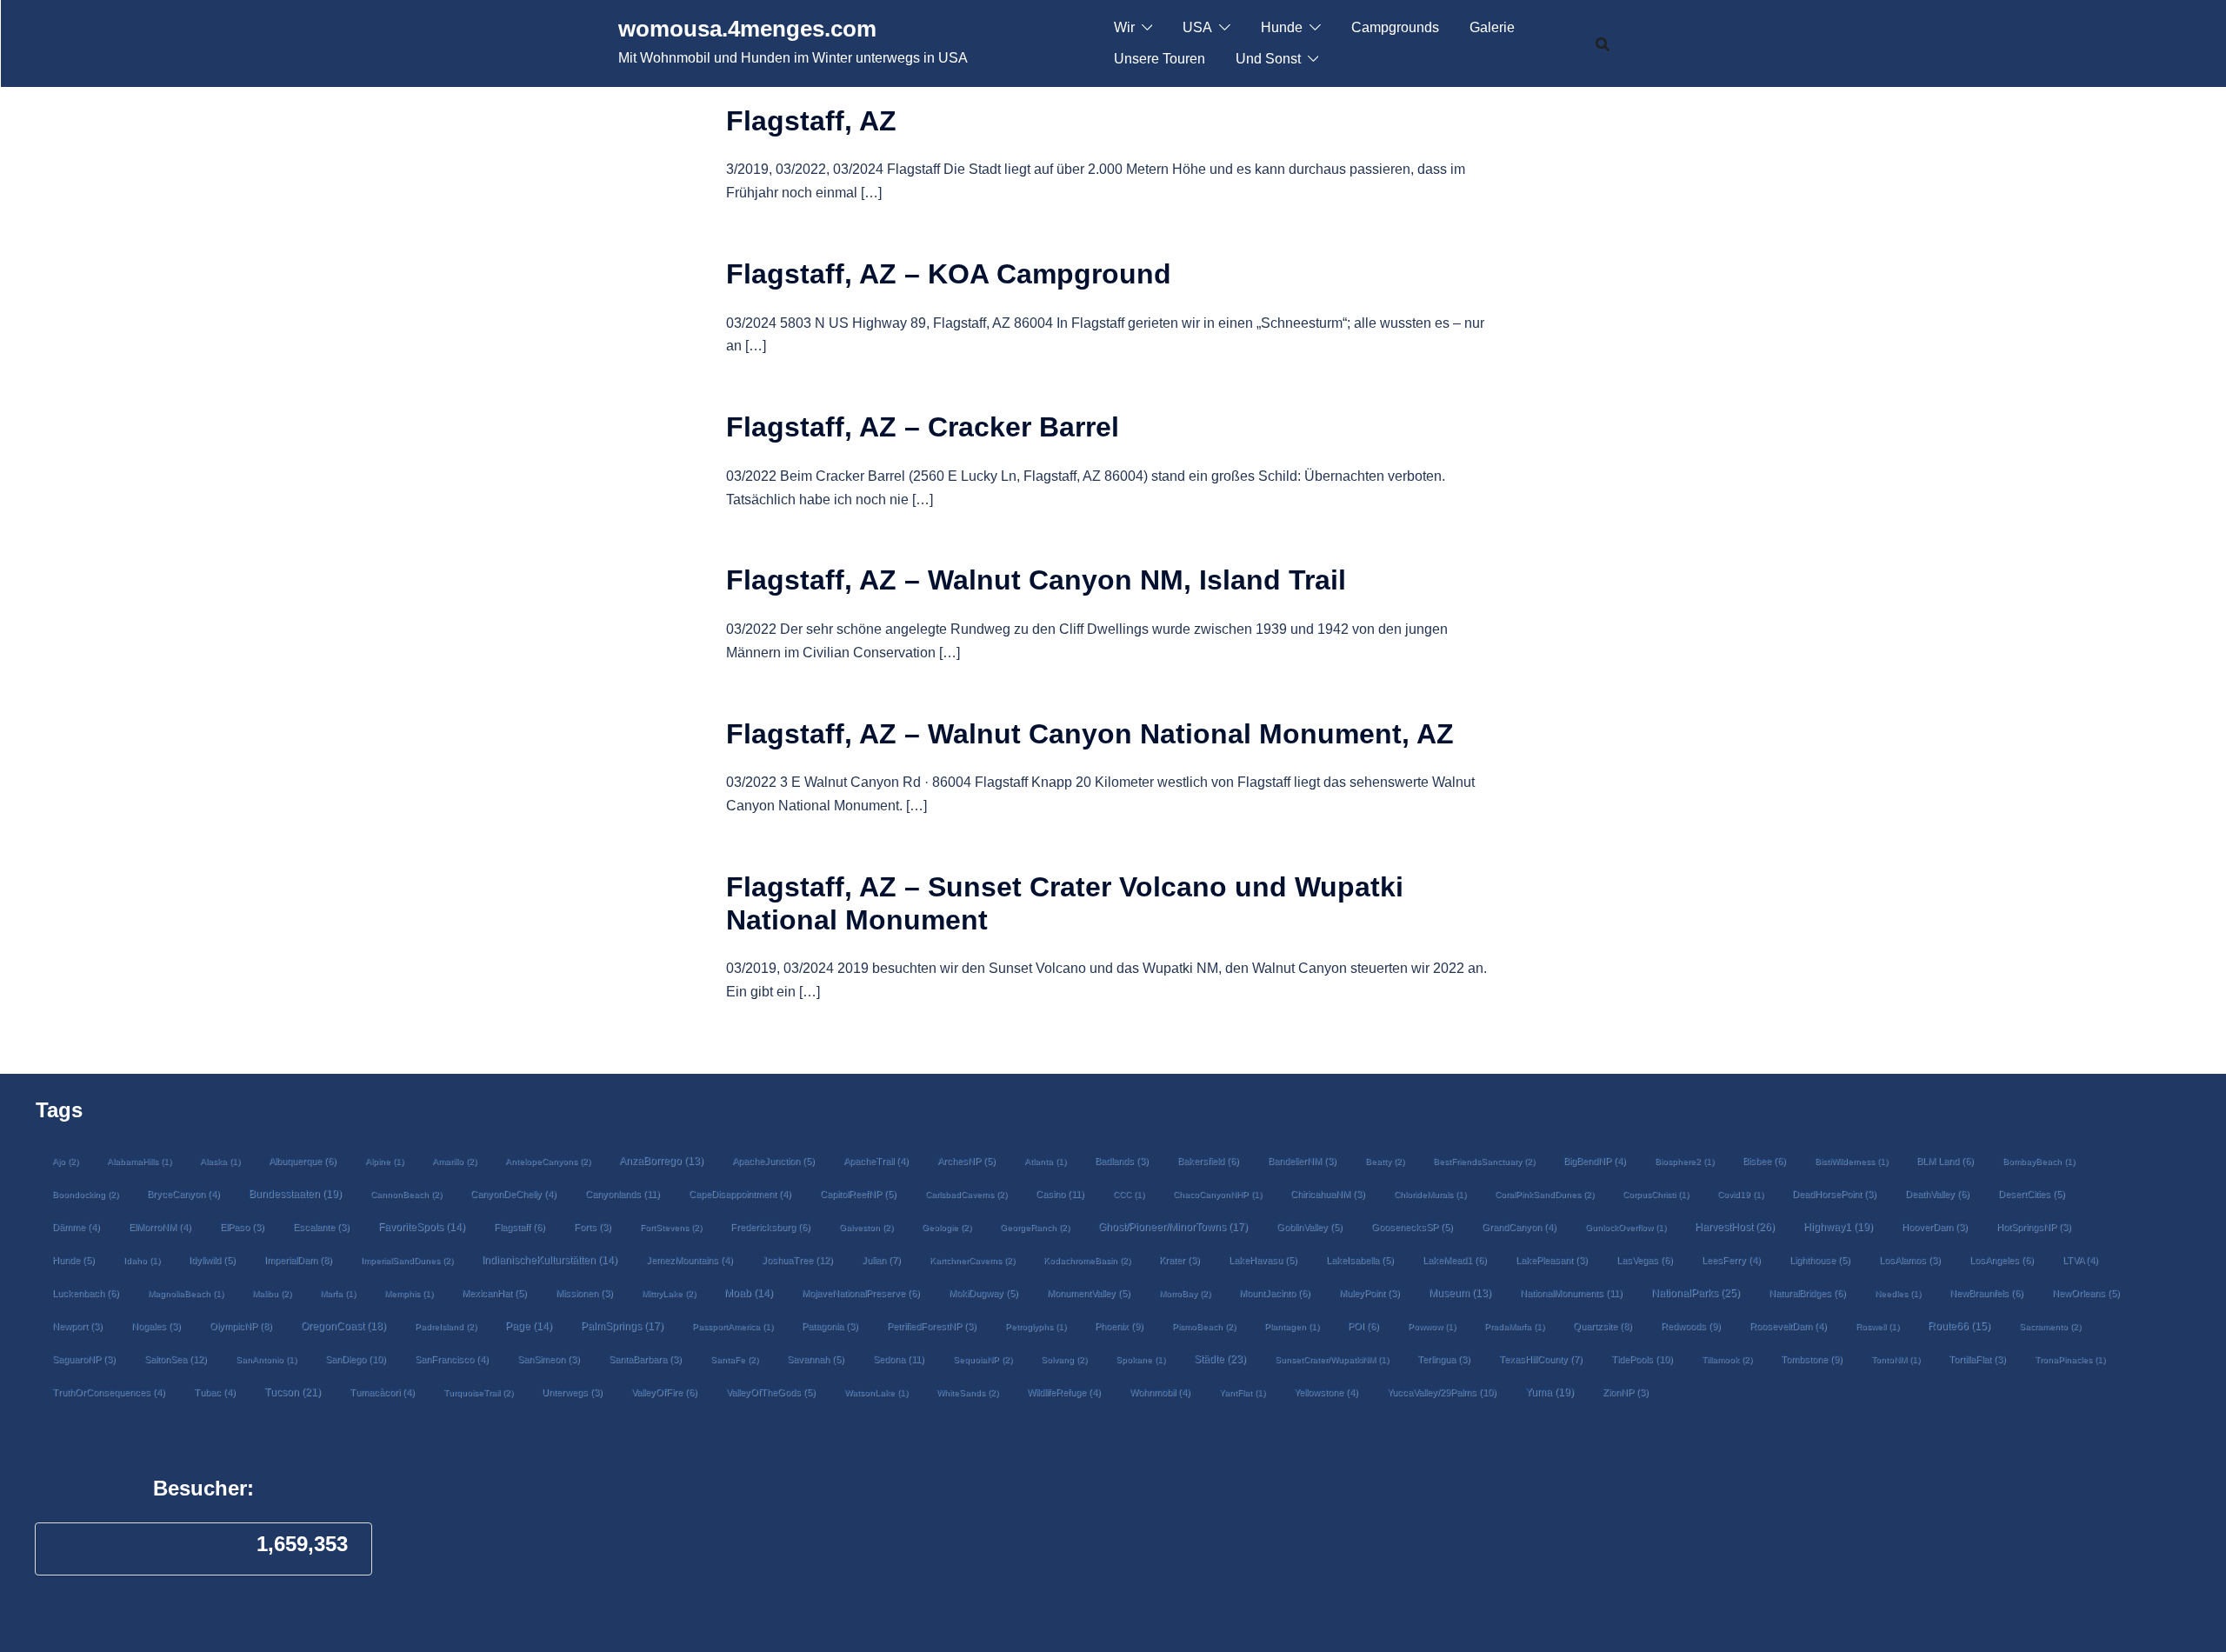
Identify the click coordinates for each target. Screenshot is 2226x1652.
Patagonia (830, 1326)
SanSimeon (549, 1359)
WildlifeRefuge (1064, 1392)
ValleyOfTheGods (771, 1392)
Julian (881, 1260)
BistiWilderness (1851, 1161)
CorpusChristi (1656, 1194)
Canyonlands (623, 1194)
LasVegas (1645, 1260)
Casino (1060, 1194)
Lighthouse (1820, 1260)
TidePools (1642, 1359)
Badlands (1122, 1161)
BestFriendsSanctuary (1484, 1161)
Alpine (384, 1161)
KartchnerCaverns (972, 1260)
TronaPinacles (2070, 1359)
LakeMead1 (1455, 1260)
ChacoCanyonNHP (1217, 1194)
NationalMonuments (1571, 1293)
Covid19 (1740, 1194)
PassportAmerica (733, 1326)
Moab (749, 1293)
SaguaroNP (84, 1359)
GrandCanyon (1519, 1227)
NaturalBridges (1807, 1293)
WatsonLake (876, 1392)
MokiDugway (983, 1293)
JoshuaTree (797, 1260)
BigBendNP (1595, 1161)
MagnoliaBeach (186, 1293)
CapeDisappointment (740, 1194)
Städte (1220, 1359)
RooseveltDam (1788, 1326)
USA (1197, 27)
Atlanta (1045, 1161)
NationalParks (1696, 1293)
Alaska (220, 1161)
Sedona (899, 1359)
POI (1363, 1326)
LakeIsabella (1360, 1260)
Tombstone (1812, 1359)
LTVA (2080, 1260)
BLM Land (1945, 1161)
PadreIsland (446, 1326)
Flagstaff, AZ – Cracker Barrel (923, 427)
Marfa (338, 1293)
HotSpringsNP (2034, 1227)
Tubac (215, 1392)
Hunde (1282, 27)
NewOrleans (2086, 1293)
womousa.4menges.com (747, 29)
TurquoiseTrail (478, 1392)
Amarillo (454, 1161)
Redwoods (1691, 1326)
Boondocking (85, 1194)
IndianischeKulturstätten (550, 1260)
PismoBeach (1204, 1326)
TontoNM (1896, 1359)
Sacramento (2050, 1326)
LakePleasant (1552, 1260)
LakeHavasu (1263, 1260)
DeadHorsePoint (1834, 1194)
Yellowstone (1326, 1392)
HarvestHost (1735, 1227)
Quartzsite (1603, 1326)
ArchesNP (966, 1161)
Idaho (142, 1260)
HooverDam (1935, 1227)
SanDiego (356, 1359)
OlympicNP (241, 1326)
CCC (1129, 1194)
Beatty (1385, 1161)
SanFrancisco (452, 1359)
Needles (1898, 1293)
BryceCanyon (183, 1194)
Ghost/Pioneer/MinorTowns (1173, 1226)
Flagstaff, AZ (811, 121)
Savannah (816, 1359)
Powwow (1432, 1326)
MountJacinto (1275, 1293)
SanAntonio (266, 1359)
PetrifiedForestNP (932, 1326)
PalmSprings (622, 1326)
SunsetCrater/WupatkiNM (1332, 1359)
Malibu (272, 1293)
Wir (1124, 27)
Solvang (1064, 1359)
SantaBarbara (645, 1359)
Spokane (1140, 1359)
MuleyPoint (1370, 1293)
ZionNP (1626, 1392)
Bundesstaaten (295, 1193)
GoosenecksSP (1412, 1227)
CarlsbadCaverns (966, 1194)
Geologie (946, 1227)
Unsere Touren (1160, 59)
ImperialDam (298, 1260)
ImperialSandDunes (407, 1260)
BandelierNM (1302, 1161)
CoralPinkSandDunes (1544, 1194)
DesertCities (2032, 1194)
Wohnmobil (1160, 1392)
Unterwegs (572, 1392)
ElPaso (242, 1227)
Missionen (584, 1293)
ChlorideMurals (1430, 1194)
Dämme (76, 1227)
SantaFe (734, 1359)
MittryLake (669, 1293)
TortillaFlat (1977, 1359)
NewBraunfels (1986, 1293)
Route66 (1959, 1326)
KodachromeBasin (1087, 1260)
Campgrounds (1395, 27)
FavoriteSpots (422, 1227)
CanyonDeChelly (513, 1194)
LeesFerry (1731, 1260)
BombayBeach (2039, 1161)
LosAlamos (1910, 1260)
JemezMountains (690, 1260)
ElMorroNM (160, 1227)
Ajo (65, 1161)
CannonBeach (406, 1194)
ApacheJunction (773, 1161)
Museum (1460, 1293)
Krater (1180, 1260)
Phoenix (1119, 1326)
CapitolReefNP (858, 1194)
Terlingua (1444, 1359)
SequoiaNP (983, 1359)
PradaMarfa (1514, 1326)
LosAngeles (2002, 1260)
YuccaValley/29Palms (1442, 1392)
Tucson (293, 1392)
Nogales (156, 1326)
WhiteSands (967, 1392)
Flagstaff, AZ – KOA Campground (949, 274)
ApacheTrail (876, 1161)
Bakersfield (1208, 1161)
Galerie (1492, 27)
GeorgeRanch (1035, 1227)
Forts (593, 1227)
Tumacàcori (382, 1392)
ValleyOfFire (664, 1392)
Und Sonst (1268, 59)
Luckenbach (86, 1293)
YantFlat (1242, 1392)
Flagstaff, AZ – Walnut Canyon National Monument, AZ (1090, 734)
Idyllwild (212, 1260)
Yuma (1550, 1392)
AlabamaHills (139, 1161)
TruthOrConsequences (109, 1392)
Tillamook (1727, 1359)
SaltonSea (176, 1359)
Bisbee (1764, 1161)
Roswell (1877, 1326)
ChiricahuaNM (1328, 1194)
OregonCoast (343, 1326)
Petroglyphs (1036, 1326)
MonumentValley (1089, 1293)
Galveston (866, 1227)
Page (529, 1326)
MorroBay (1185, 1293)
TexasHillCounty (1541, 1359)
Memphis (409, 1293)
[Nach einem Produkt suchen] (1603, 43)
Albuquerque (303, 1161)
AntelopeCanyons (548, 1161)
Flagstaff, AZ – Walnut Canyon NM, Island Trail (1036, 580)
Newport (77, 1326)
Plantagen (1292, 1326)
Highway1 (1838, 1226)
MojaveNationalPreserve (861, 1293)
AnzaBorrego (661, 1161)
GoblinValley (1310, 1227)
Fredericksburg (770, 1227)
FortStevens (671, 1227)
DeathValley (1937, 1194)
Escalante (321, 1227)
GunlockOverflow (1626, 1227)
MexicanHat (494, 1293)
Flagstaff (520, 1227)
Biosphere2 (1684, 1161)
